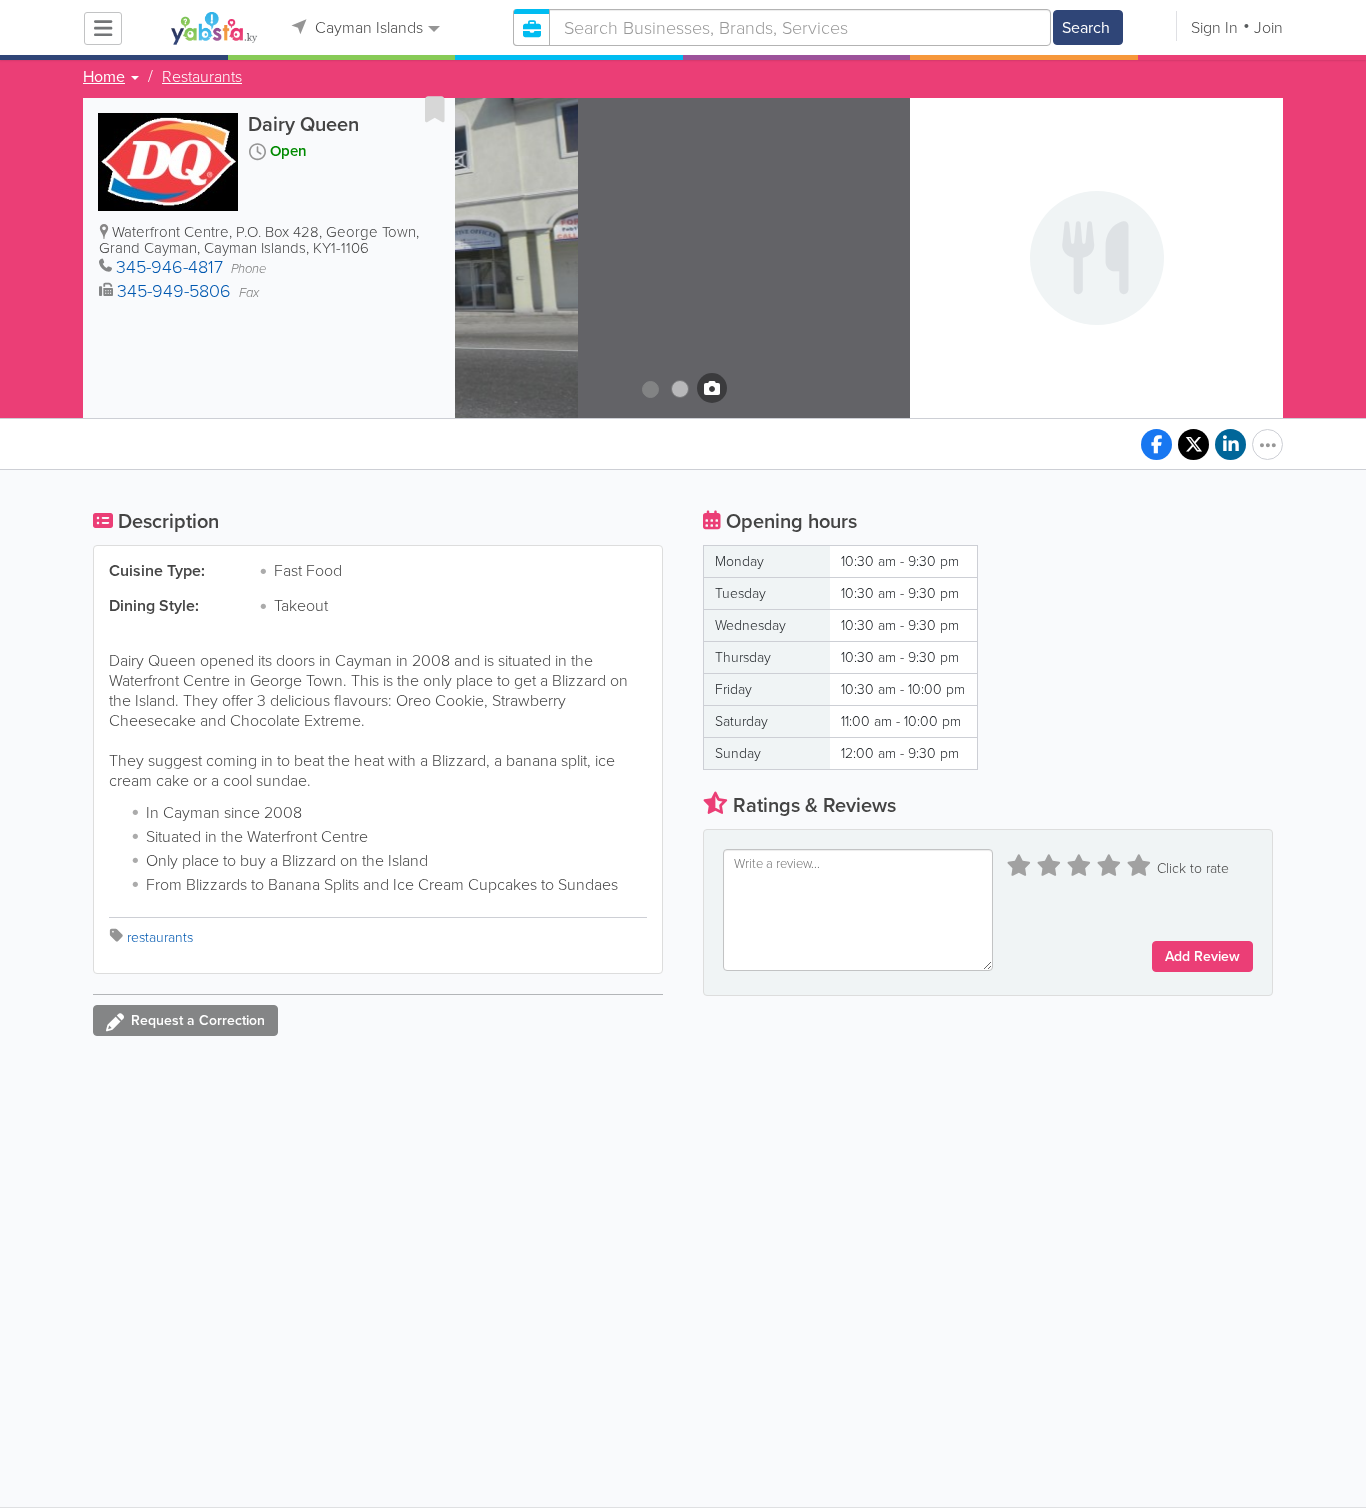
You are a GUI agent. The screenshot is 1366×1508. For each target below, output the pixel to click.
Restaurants (202, 77)
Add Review (1202, 956)
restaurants (160, 937)
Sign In (1214, 27)
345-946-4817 (169, 267)
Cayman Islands (367, 27)
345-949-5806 (174, 291)
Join (1268, 27)
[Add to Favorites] (435, 109)
